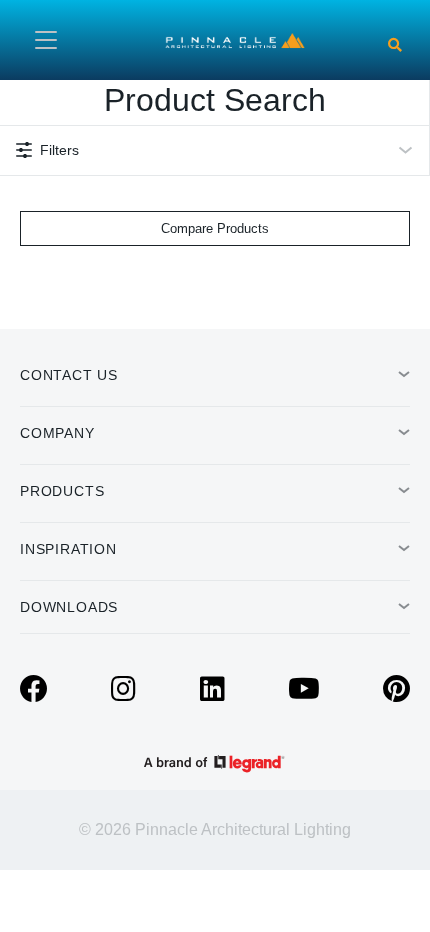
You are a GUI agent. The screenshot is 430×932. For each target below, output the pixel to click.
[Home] (235, 39)
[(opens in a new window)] (34, 694)
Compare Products (215, 228)
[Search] (395, 45)
